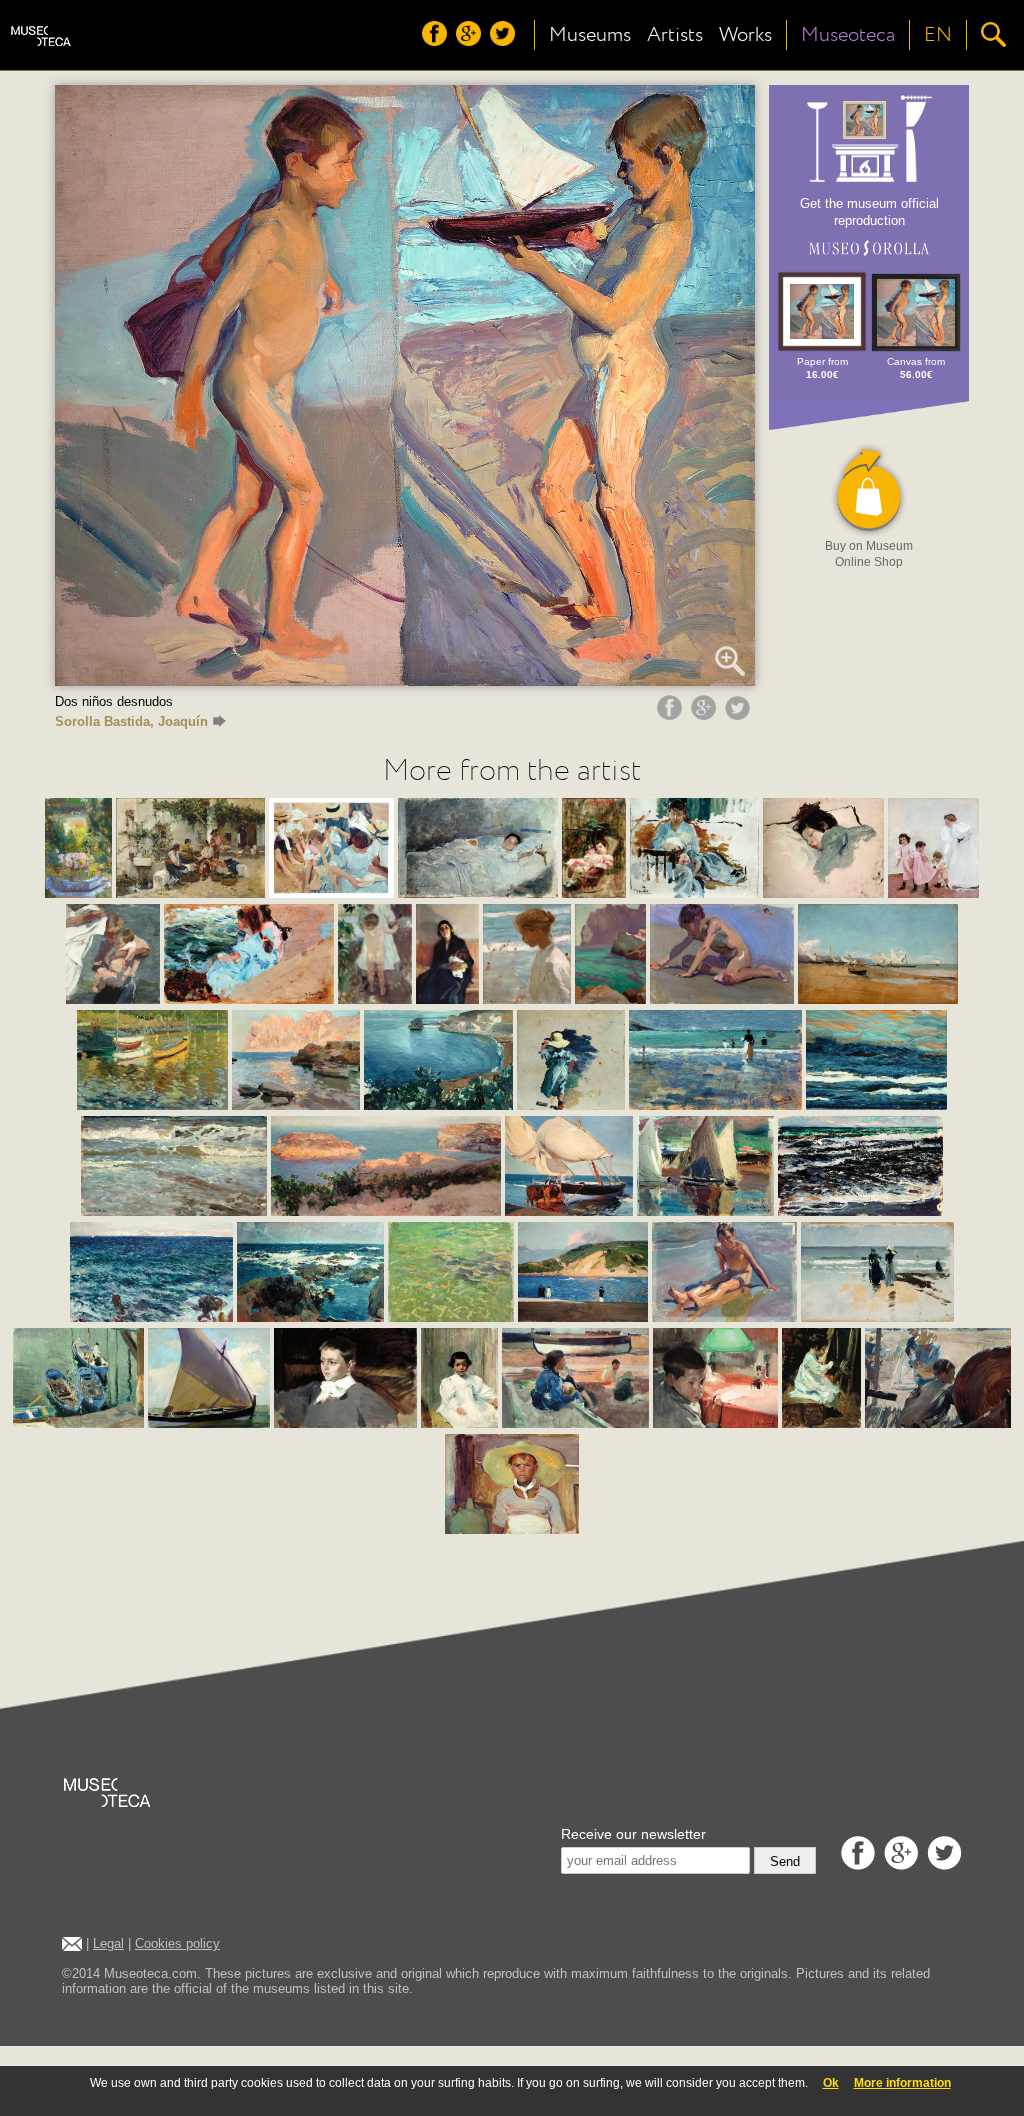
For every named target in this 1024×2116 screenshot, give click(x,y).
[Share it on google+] (706, 715)
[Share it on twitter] (740, 715)
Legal (108, 1943)
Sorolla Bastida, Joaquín (131, 721)
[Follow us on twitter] (505, 41)
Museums (590, 35)
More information (902, 2083)
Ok (831, 2083)
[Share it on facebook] (672, 715)
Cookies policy (177, 1943)
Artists (675, 35)
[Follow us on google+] (471, 41)
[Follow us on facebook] (437, 41)
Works (745, 35)
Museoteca (848, 35)
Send (785, 1861)
